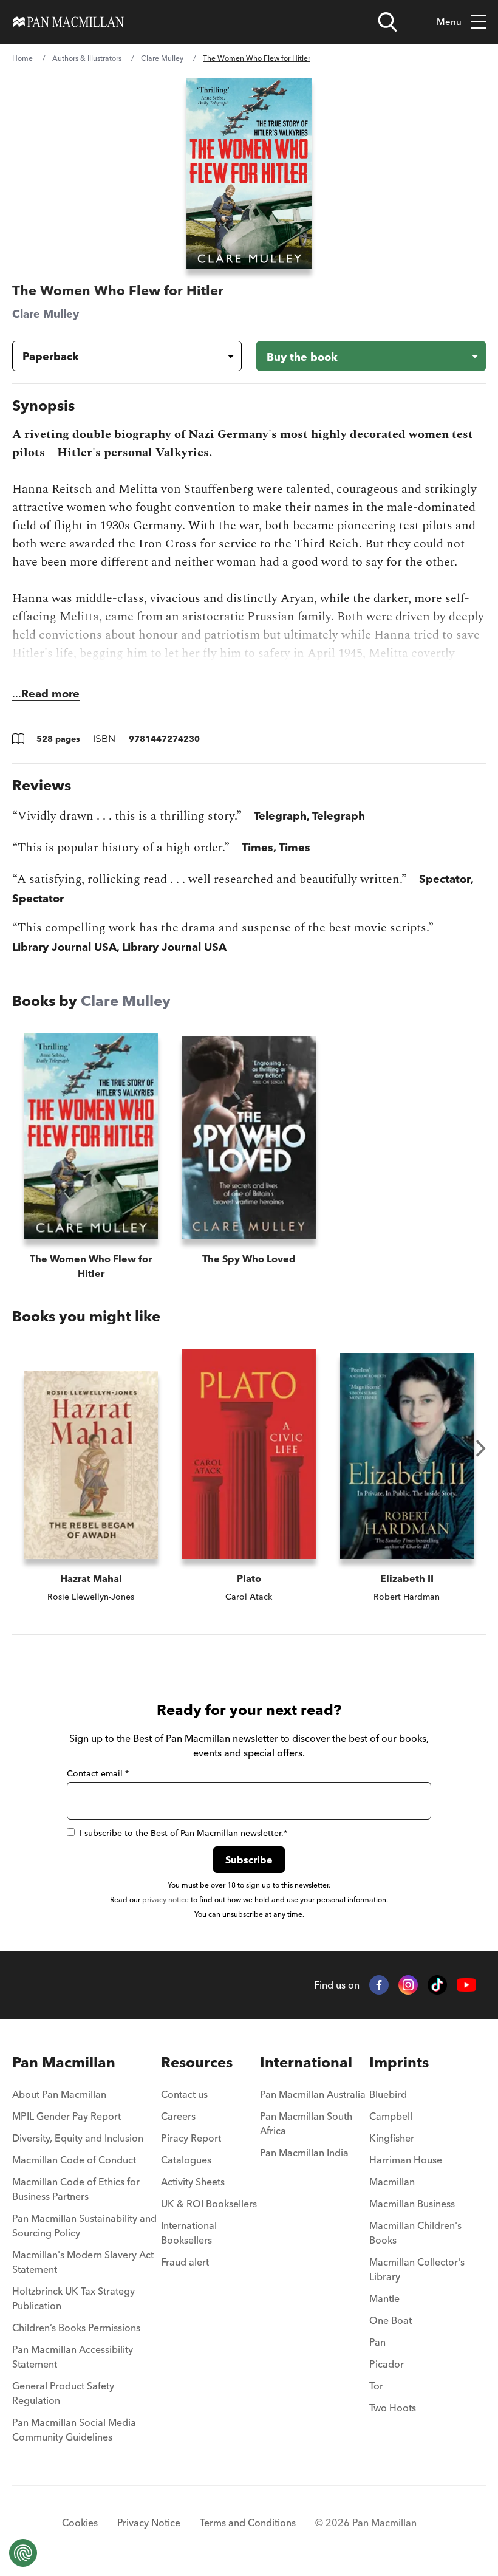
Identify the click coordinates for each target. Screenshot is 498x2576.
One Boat (391, 2320)
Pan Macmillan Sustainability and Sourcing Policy (84, 2225)
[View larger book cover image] (249, 173)
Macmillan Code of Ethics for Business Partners (76, 2189)
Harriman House (406, 2160)
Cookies (80, 2523)
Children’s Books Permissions (76, 2328)
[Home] (68, 22)
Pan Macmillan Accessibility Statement (73, 2357)
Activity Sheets (193, 2182)
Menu (449, 22)
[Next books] (481, 1448)
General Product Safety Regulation (63, 2393)
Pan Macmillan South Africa (306, 2123)
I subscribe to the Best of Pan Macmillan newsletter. (183, 1833)
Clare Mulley (162, 58)
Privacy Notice (149, 2523)
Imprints (399, 2062)
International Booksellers (189, 2233)
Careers (178, 2116)
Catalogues (186, 2160)
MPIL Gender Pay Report (67, 2116)
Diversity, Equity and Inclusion (78, 2138)
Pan (377, 2342)
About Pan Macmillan (59, 2094)
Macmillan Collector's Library (417, 2269)
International (306, 2062)
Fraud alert (185, 2262)
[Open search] (387, 22)
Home (22, 58)
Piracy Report (191, 2138)
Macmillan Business (412, 2204)
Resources (197, 2062)
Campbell (391, 2116)
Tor (376, 2386)
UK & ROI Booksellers (209, 2204)
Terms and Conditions (248, 2523)
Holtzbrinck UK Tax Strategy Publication (73, 2298)
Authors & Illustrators (87, 58)
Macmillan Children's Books (415, 2233)
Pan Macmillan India (304, 2153)
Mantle (384, 2298)
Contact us (184, 2094)
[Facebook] (379, 1985)
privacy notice (165, 1899)
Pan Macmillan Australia (313, 2094)
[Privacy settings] (23, 2553)
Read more (50, 694)
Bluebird (388, 2094)
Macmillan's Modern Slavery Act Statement (83, 2262)
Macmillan (392, 2182)
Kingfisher (392, 2138)
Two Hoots (393, 2408)
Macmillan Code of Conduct (74, 2160)
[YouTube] (466, 1985)
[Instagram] (408, 1985)
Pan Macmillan (64, 2062)
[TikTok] (437, 1985)
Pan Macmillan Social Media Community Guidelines (74, 2430)
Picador (387, 2364)
